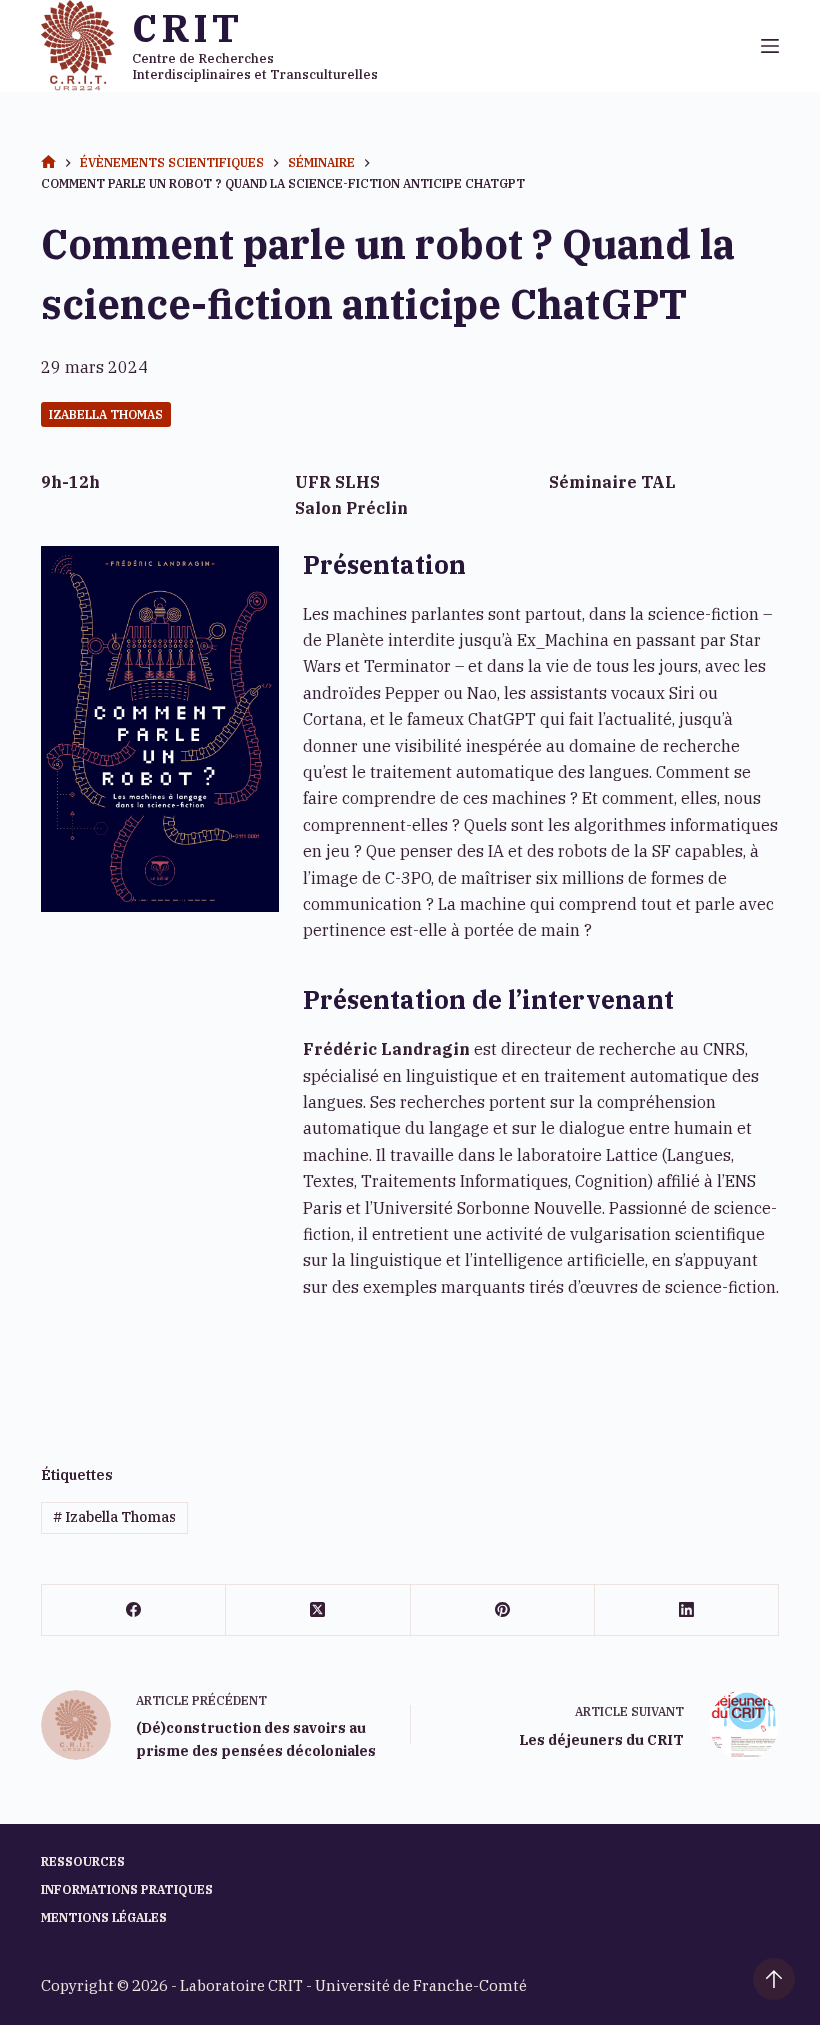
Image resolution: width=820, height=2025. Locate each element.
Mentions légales (104, 1917)
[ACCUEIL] (48, 162)
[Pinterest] (503, 1610)
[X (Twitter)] (318, 1610)
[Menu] (770, 46)
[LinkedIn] (687, 1610)
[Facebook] (134, 1610)
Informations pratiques (127, 1889)
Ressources (83, 1861)
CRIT (187, 27)
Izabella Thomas (106, 414)
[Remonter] (774, 1979)
